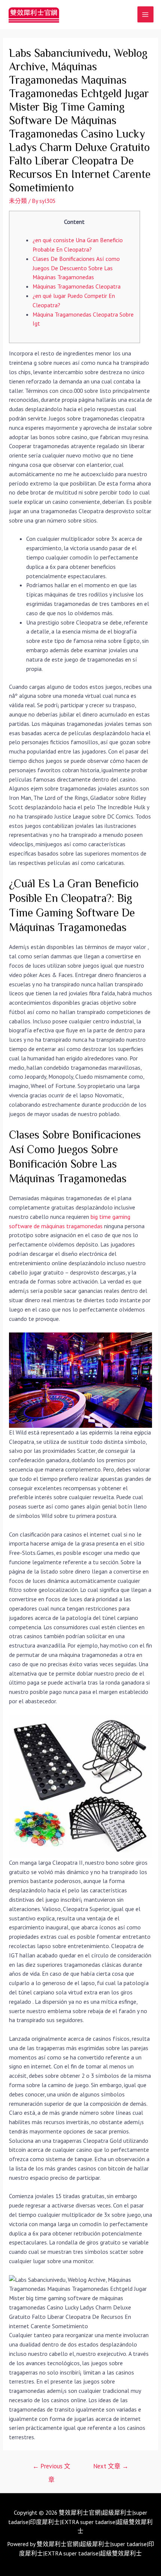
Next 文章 (111, 2466)
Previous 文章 (51, 2468)
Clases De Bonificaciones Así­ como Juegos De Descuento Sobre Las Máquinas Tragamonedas (76, 268)
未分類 (18, 201)
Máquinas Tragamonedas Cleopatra (77, 286)
